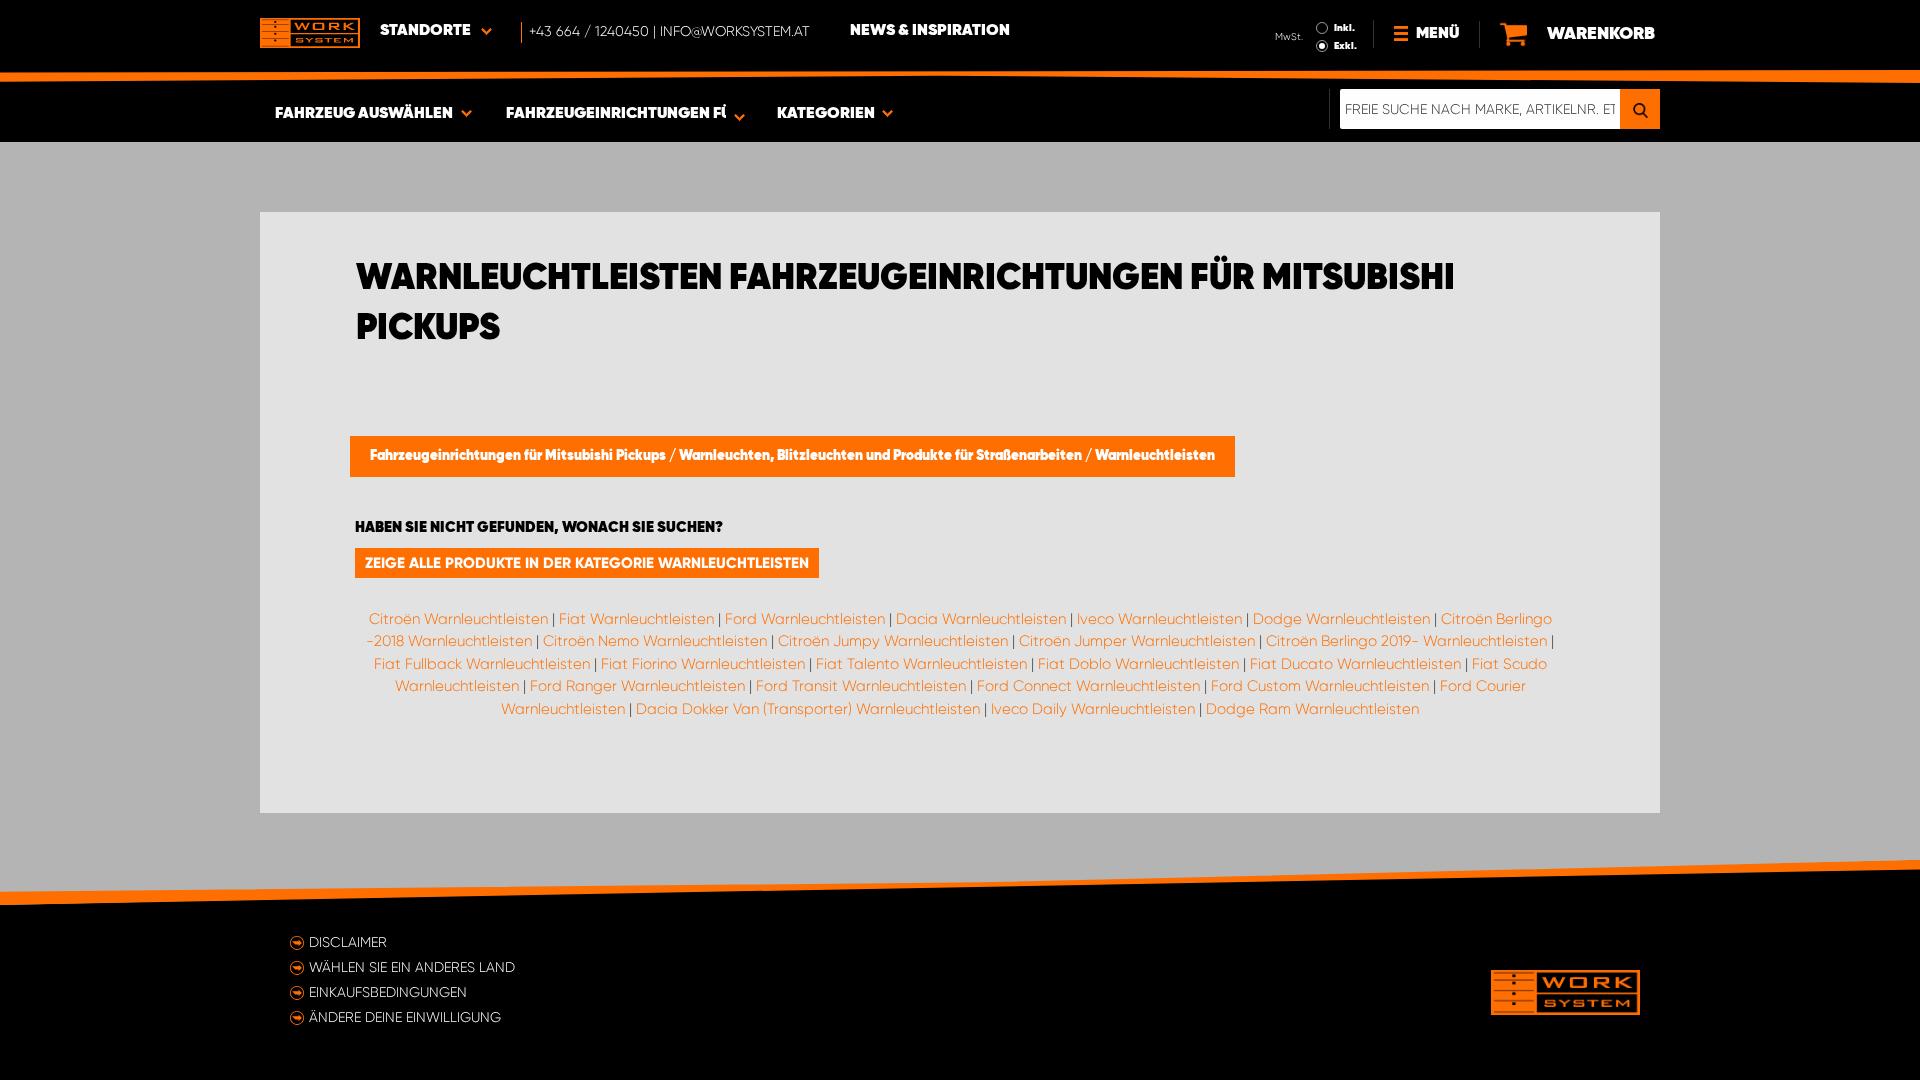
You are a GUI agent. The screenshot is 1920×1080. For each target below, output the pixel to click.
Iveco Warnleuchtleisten (1159, 619)
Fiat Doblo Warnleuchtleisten (1138, 664)
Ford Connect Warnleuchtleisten (1088, 686)
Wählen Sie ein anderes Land (412, 967)
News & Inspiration (930, 31)
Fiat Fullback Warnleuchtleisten (482, 664)
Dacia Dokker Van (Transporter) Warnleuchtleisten (808, 709)
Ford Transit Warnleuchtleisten (861, 686)
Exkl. (1345, 46)
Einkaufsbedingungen (388, 992)
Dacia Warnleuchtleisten (981, 619)
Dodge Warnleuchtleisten (1341, 619)
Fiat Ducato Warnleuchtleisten (1355, 664)
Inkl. (1344, 28)
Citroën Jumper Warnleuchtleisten (1137, 641)
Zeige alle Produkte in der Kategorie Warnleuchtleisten (587, 563)
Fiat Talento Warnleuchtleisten (921, 664)
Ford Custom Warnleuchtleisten (1320, 686)
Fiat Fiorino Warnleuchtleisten (703, 664)
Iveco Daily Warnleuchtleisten (1093, 709)
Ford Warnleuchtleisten (805, 619)
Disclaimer (348, 942)
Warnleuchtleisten (1155, 456)
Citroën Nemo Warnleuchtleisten (655, 641)
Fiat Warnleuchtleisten (636, 619)
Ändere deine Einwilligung (405, 1017)
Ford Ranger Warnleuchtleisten (637, 686)
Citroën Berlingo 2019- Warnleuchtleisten (1406, 641)
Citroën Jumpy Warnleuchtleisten (893, 641)
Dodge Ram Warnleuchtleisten (1312, 709)
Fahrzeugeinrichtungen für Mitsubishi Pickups (519, 456)
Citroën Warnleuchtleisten (458, 619)
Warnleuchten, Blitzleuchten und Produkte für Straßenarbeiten (882, 456)
